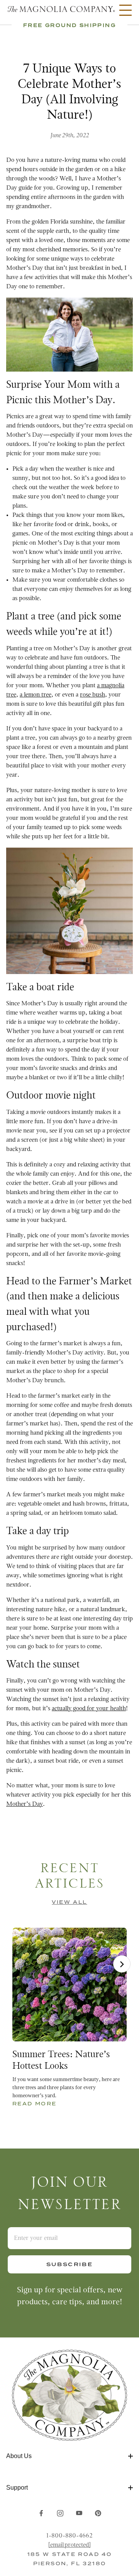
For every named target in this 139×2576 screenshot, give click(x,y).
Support (17, 2488)
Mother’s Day (25, 1804)
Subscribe (69, 2264)
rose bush (92, 695)
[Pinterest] (98, 2513)
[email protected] (69, 2545)
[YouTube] (79, 2513)
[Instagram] (60, 2513)
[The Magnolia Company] (61, 10)
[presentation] (122, 1964)
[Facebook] (41, 2513)
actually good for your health (89, 1709)
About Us (19, 2456)
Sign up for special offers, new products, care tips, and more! (70, 2296)
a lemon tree (36, 695)
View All (69, 1902)
